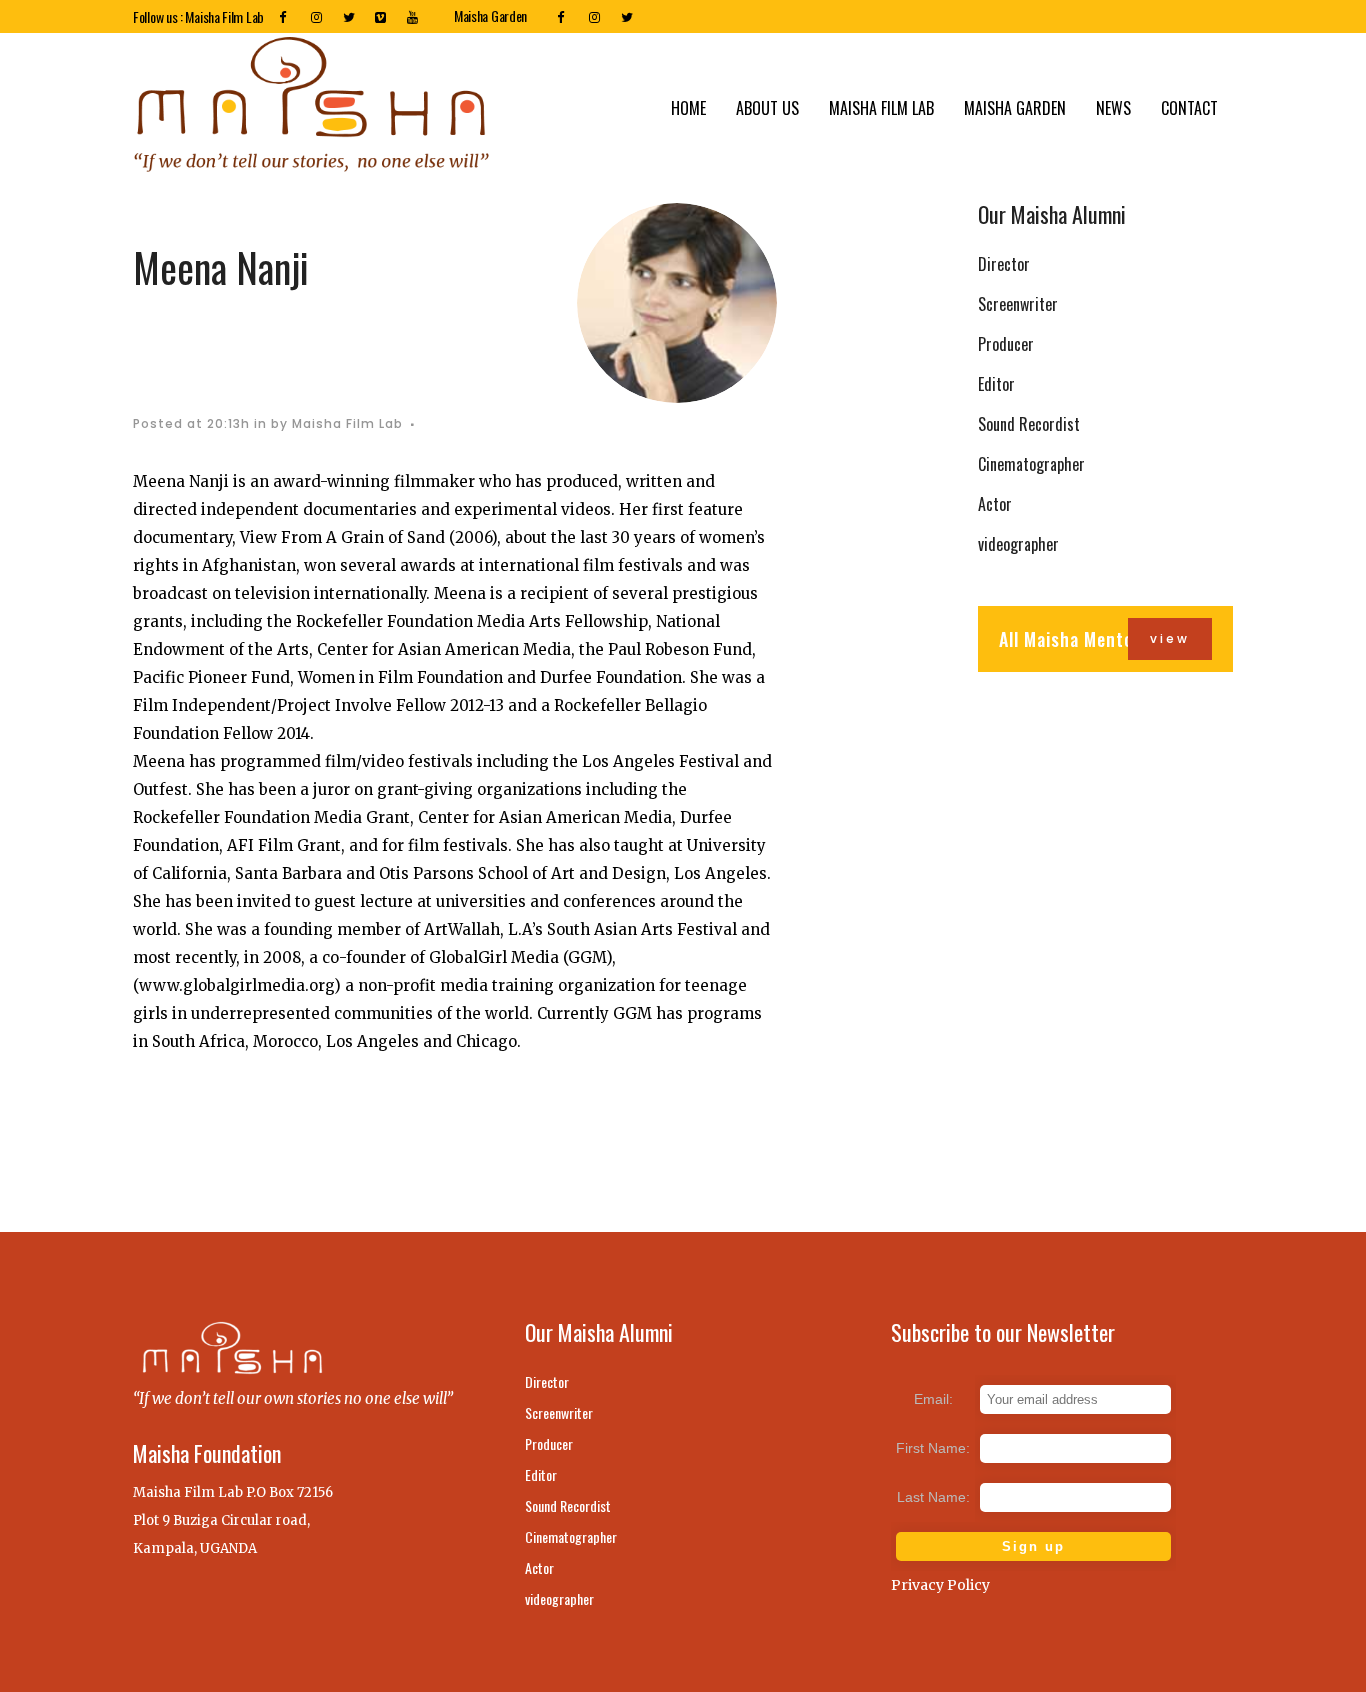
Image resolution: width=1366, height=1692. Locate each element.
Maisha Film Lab (347, 423)
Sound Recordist (1029, 424)
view (1170, 638)
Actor (995, 504)
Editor (996, 384)
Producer (1006, 344)
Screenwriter (1018, 304)
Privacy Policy (940, 1585)
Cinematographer (1031, 464)
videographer (1018, 544)
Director (1004, 264)
